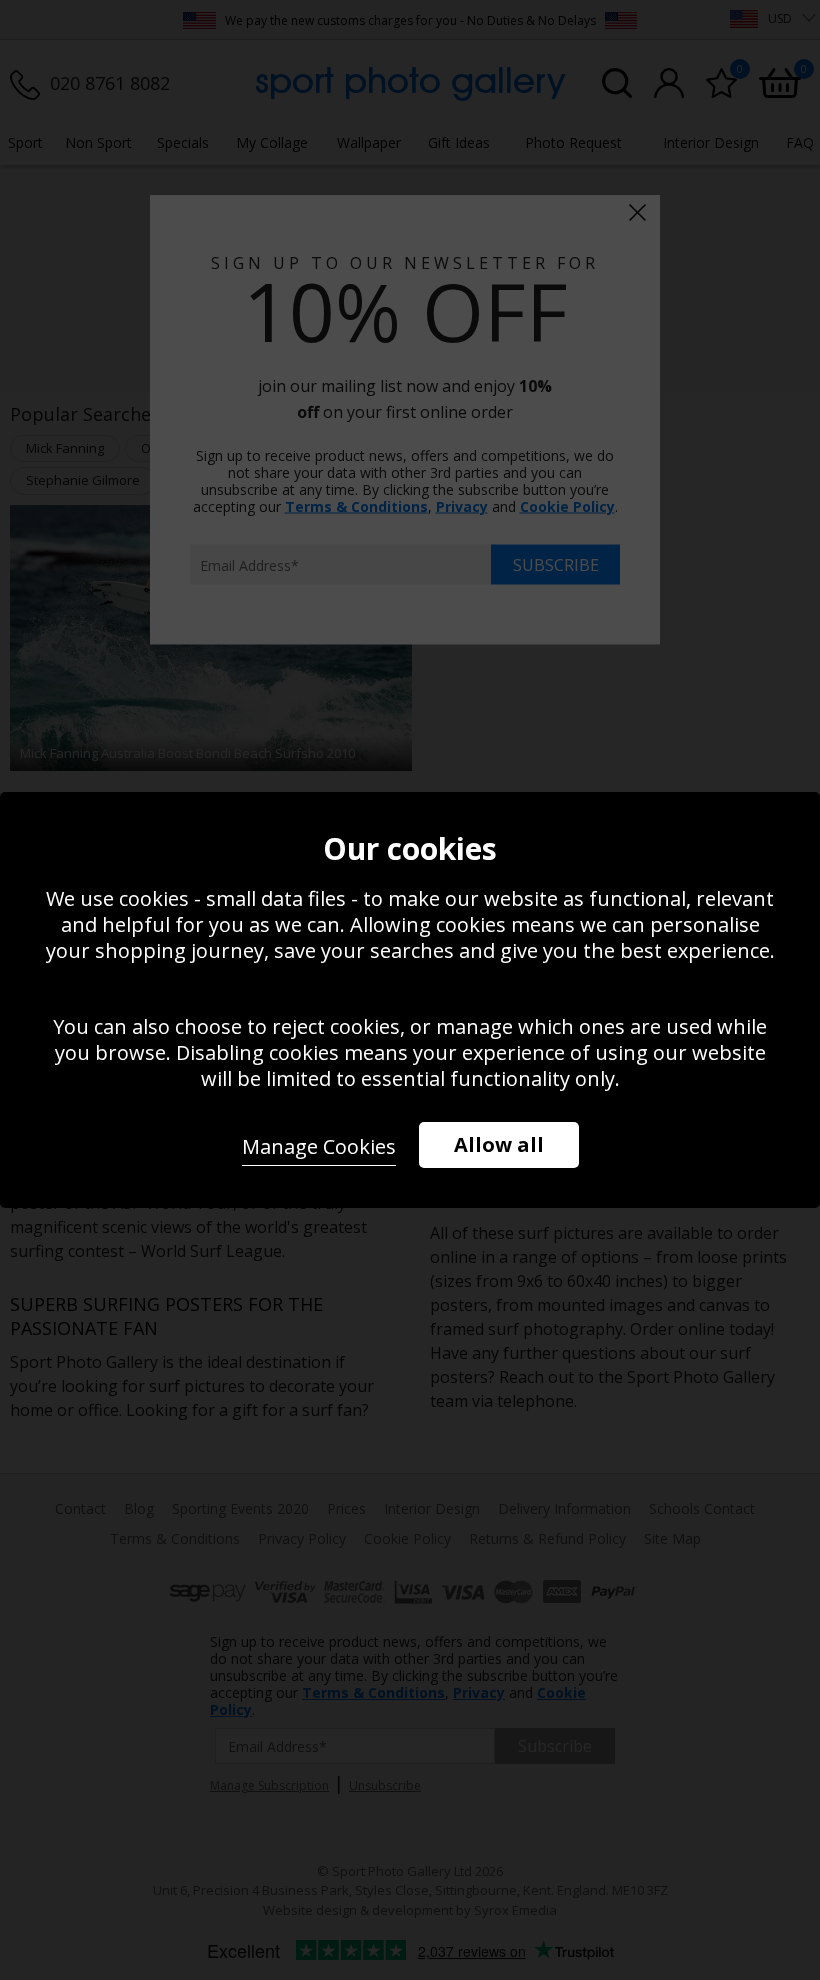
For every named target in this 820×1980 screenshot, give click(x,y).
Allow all (499, 1144)
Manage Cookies (319, 1146)
